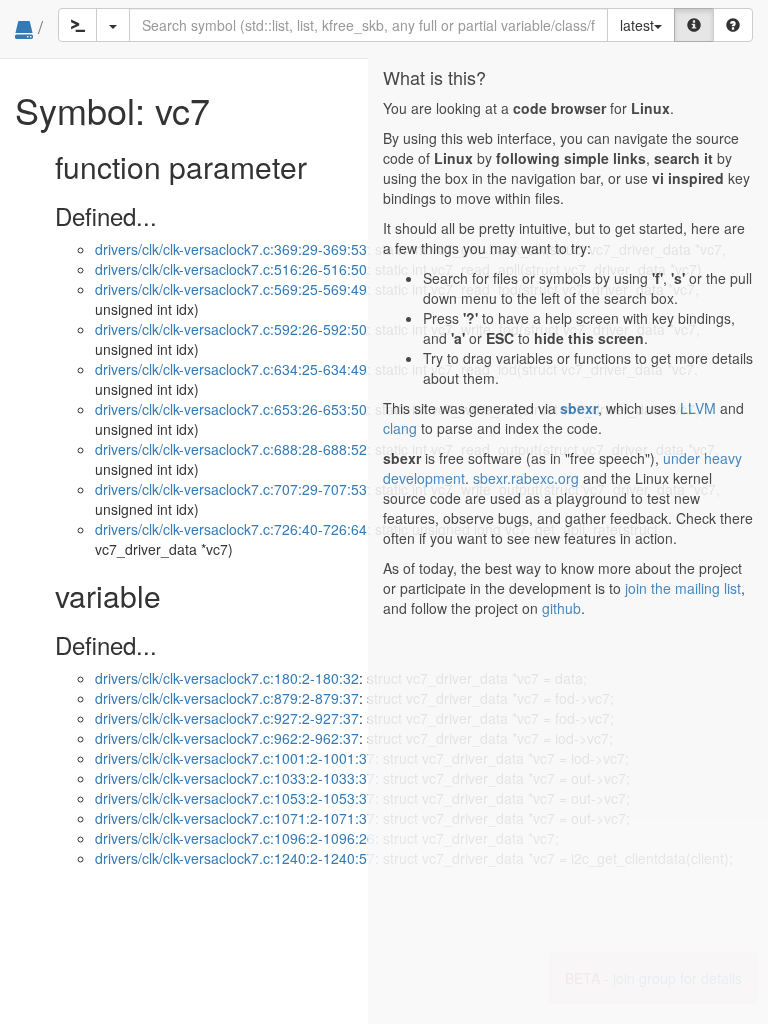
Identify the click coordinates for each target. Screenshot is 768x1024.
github (561, 608)
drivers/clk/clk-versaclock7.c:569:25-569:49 (231, 289)
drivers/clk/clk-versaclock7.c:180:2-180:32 (227, 678)
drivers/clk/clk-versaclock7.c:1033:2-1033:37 (235, 778)
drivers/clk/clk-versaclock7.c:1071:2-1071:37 (235, 818)
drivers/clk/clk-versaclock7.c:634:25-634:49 (231, 369)
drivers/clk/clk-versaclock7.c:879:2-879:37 (227, 698)
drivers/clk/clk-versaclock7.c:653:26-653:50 (231, 409)
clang (400, 428)
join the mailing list (683, 588)
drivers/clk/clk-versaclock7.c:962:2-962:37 (227, 738)
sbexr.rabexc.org (526, 478)
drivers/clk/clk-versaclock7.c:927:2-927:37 (227, 718)
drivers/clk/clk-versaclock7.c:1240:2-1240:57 (235, 858)
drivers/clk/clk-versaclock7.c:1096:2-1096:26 (235, 838)
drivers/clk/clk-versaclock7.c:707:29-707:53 (231, 489)
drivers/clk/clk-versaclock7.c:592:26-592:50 (231, 329)
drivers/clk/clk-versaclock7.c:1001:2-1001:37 (235, 758)
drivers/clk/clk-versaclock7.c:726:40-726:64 (231, 529)
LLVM (698, 408)
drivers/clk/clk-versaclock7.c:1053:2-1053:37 (235, 798)
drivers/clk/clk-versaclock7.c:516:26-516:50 (231, 269)
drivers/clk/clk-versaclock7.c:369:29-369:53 (231, 249)
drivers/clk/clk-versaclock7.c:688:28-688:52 (231, 449)
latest (637, 25)
